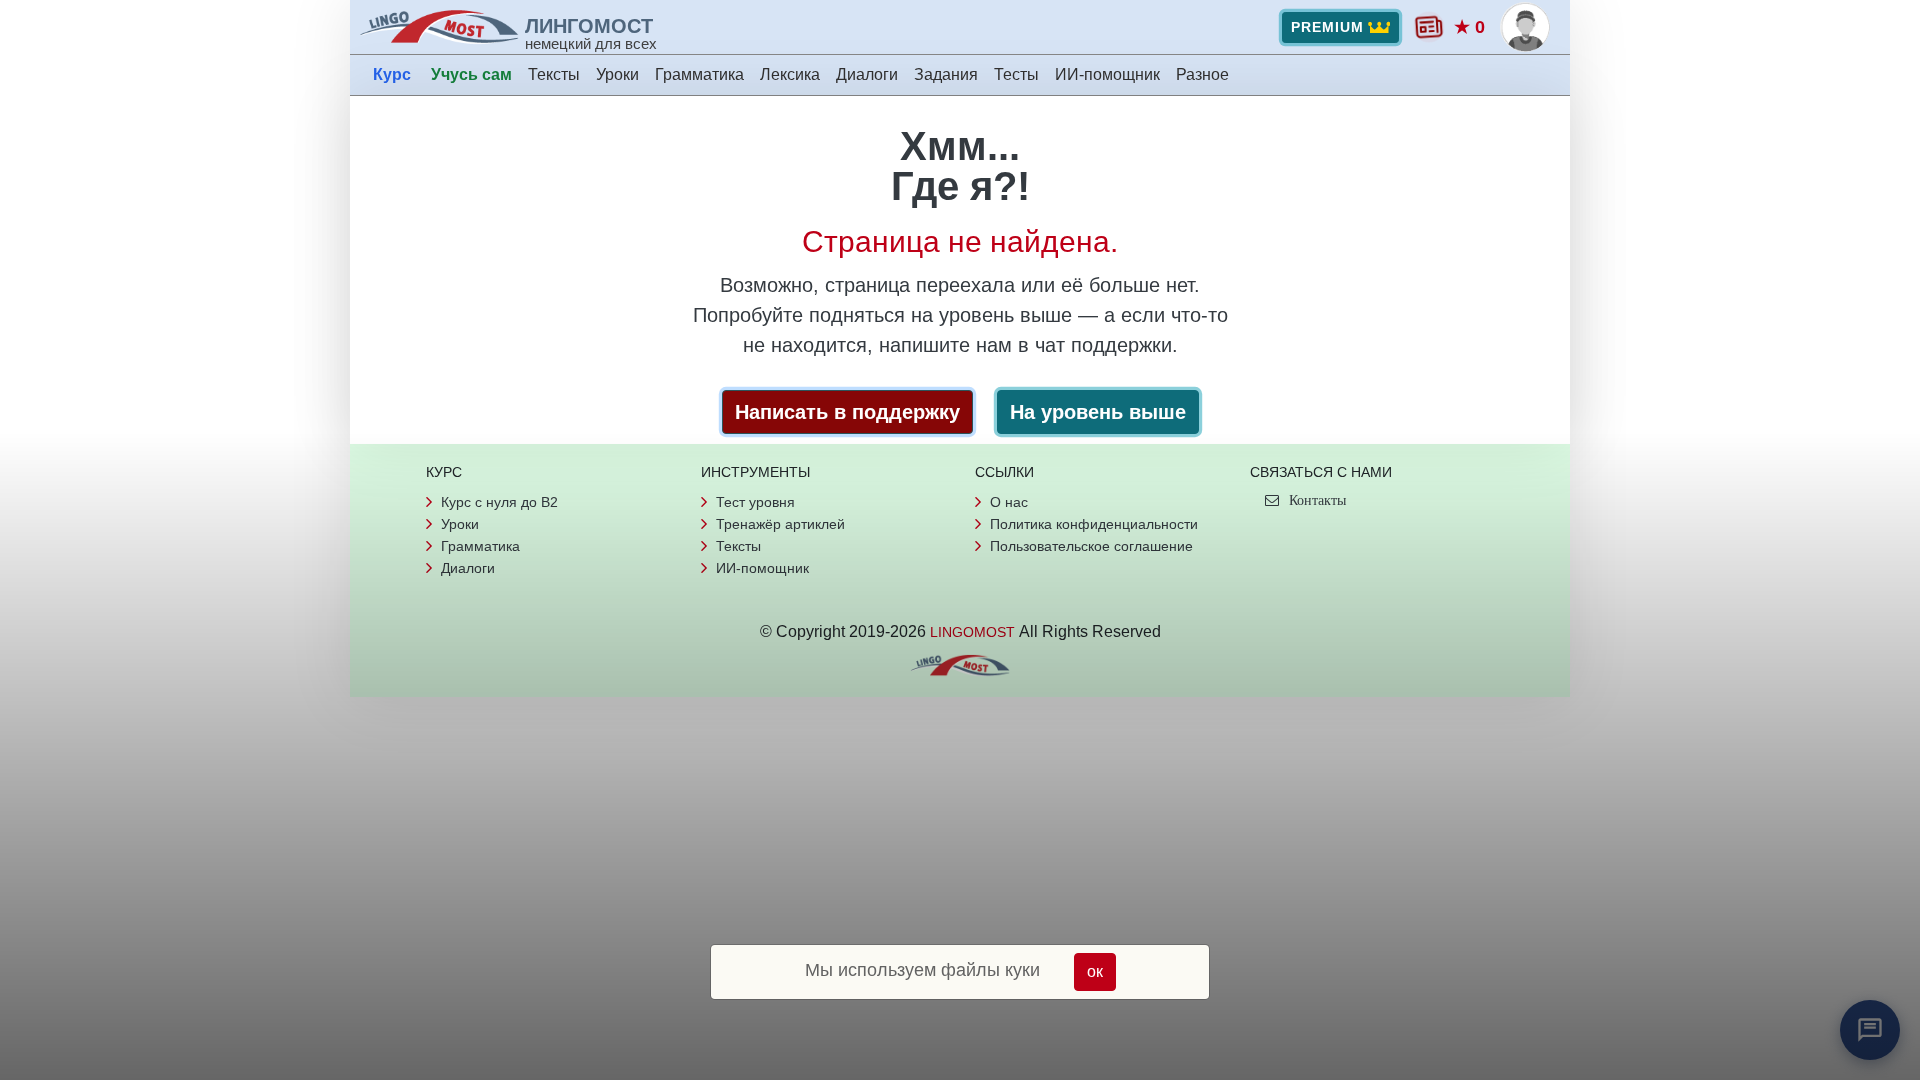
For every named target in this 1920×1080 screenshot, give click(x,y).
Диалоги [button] (867, 74)
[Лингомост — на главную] (442, 27)
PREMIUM (1327, 27)
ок (1095, 971)
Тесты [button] (1016, 74)
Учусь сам (471, 74)
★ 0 (1469, 27)
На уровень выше (1098, 412)
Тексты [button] (554, 74)
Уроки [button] (617, 74)
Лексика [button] (790, 74)
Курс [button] (392, 74)
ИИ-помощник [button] (1107, 74)
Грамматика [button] (699, 74)
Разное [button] (1202, 74)
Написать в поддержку (847, 412)
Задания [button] (946, 74)
